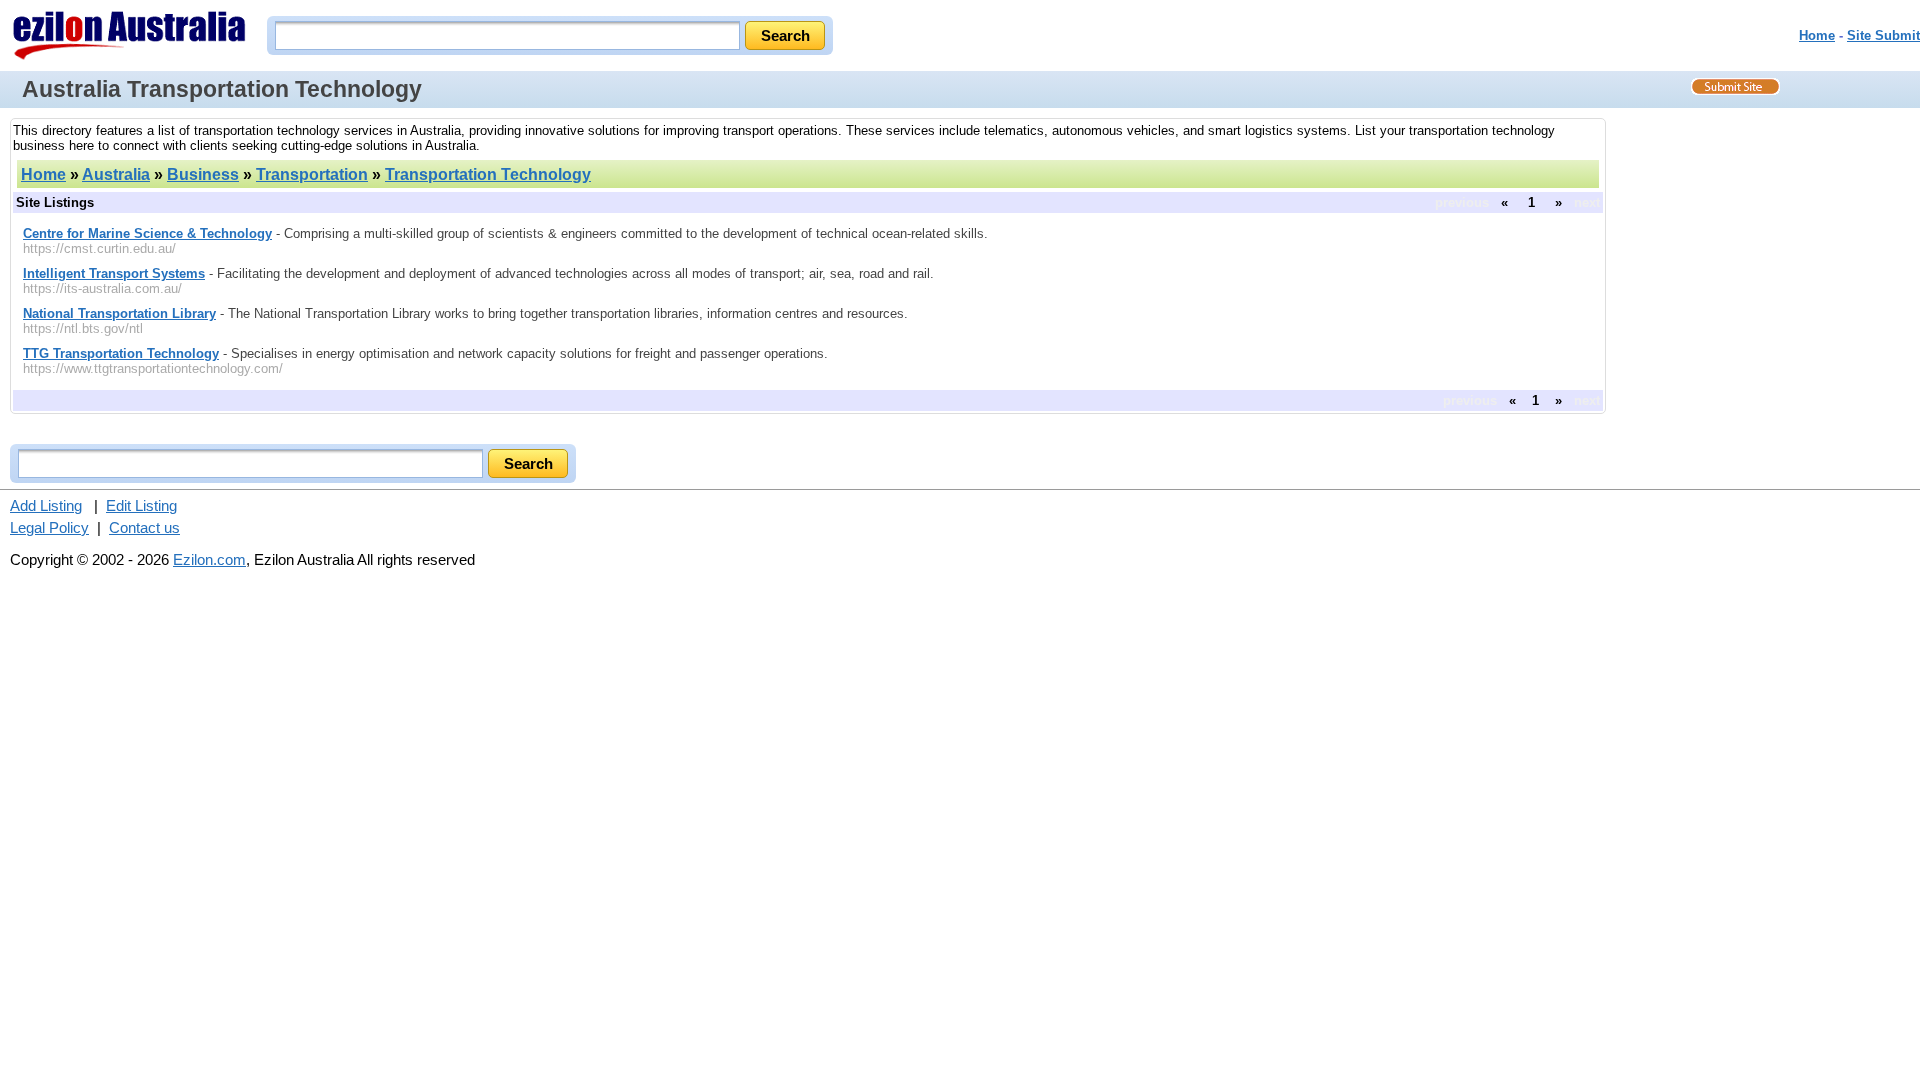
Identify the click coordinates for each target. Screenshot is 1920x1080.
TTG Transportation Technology (121, 353)
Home (1817, 35)
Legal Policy (49, 527)
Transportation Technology (488, 174)
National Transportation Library (119, 313)
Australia (116, 174)
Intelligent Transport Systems (114, 273)
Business (203, 174)
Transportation (312, 174)
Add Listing (46, 505)
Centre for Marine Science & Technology (147, 233)
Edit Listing (141, 505)
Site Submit (1883, 35)
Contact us (144, 527)
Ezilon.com (209, 559)
